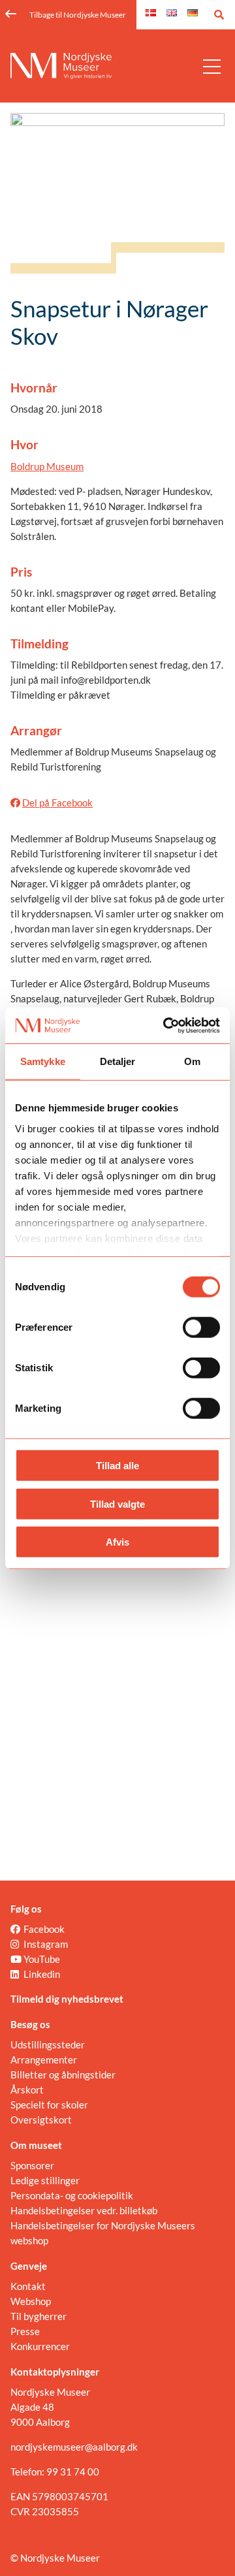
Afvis (117, 1542)
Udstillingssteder (48, 2044)
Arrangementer (44, 2059)
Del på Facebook (57, 803)
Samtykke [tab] (43, 1061)
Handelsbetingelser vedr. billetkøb (84, 2210)
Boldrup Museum (47, 466)
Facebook (44, 1929)
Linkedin (42, 1974)
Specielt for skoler (49, 2105)
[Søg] (219, 15)
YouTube (42, 1959)
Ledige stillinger (45, 2180)
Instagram (46, 1944)
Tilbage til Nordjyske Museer (78, 15)
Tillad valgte (117, 1503)
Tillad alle (117, 1466)
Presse (25, 2331)
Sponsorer (32, 2165)
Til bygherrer (39, 2316)
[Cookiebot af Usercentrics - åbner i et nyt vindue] (166, 1025)
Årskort (27, 2090)
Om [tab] (192, 1061)
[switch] (201, 1328)
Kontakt (28, 2286)
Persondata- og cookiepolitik (72, 2195)
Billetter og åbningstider (63, 2075)
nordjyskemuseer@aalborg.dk (74, 2447)
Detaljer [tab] (118, 1061)
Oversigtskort (41, 2120)
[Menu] (212, 66)
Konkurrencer (40, 2346)
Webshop (31, 2301)
